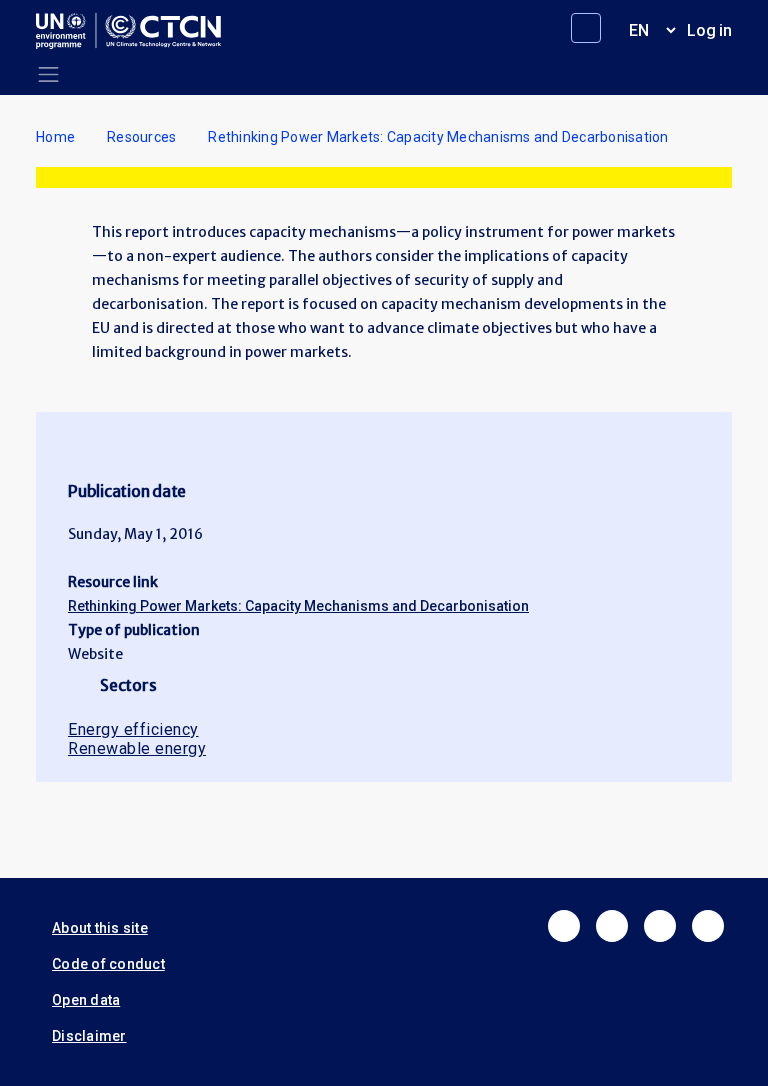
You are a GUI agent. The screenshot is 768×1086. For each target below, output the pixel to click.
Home (55, 137)
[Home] (136, 31)
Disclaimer (89, 1036)
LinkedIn (660, 926)
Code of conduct (108, 964)
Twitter (612, 926)
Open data (86, 1000)
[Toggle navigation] (48, 74)
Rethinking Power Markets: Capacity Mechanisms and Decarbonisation (298, 606)
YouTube (708, 926)
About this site (100, 928)
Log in (709, 30)
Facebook (564, 926)
